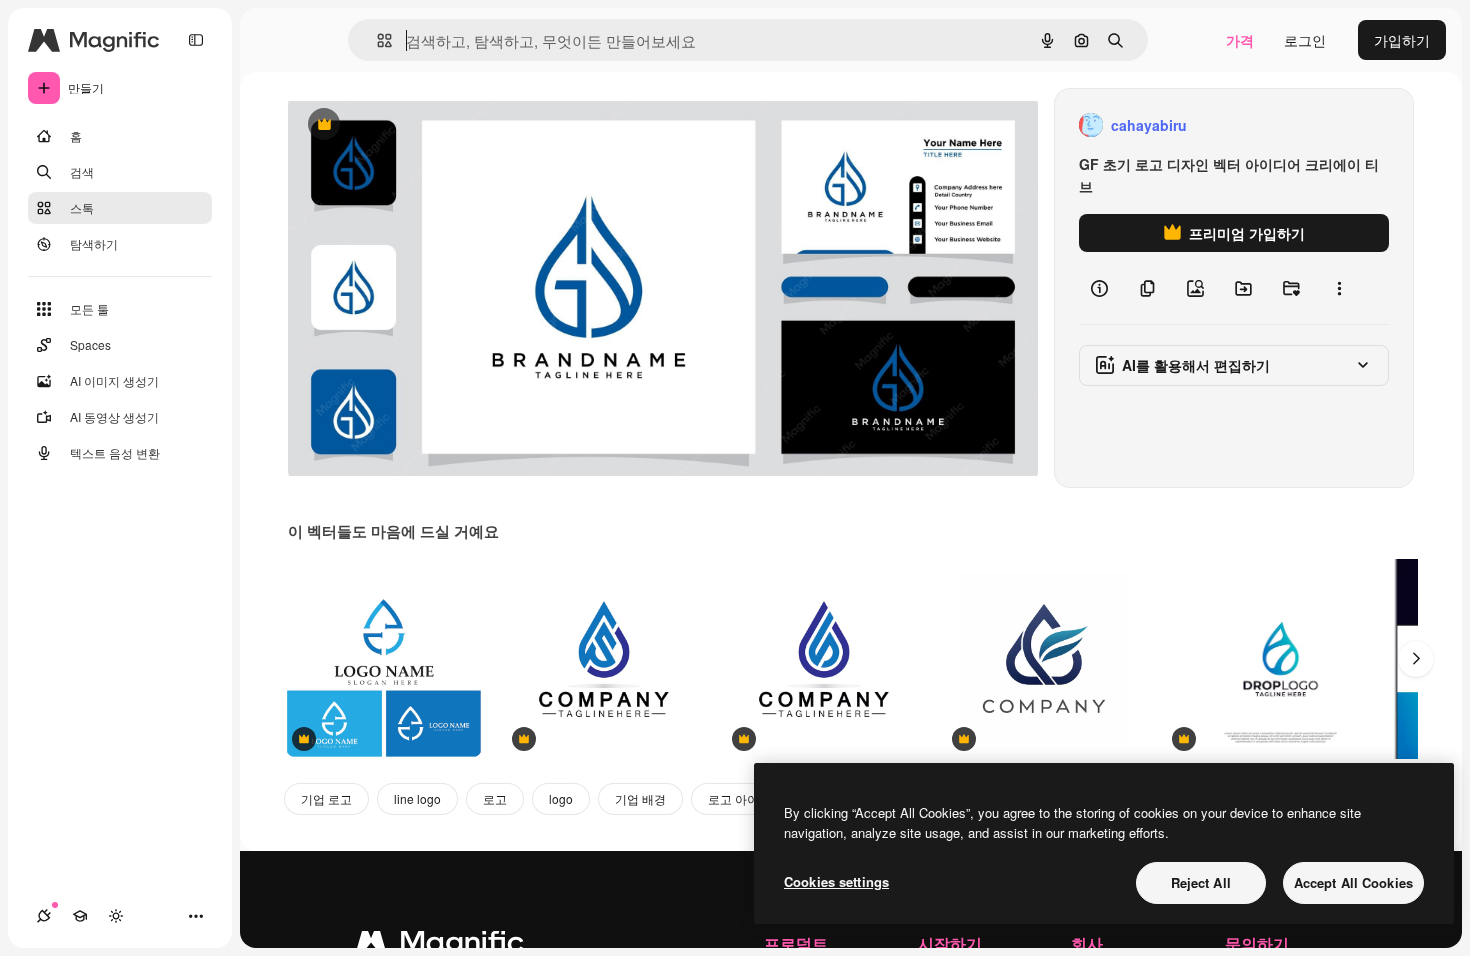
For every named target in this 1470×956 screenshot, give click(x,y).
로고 (495, 798)
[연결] (44, 916)
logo (561, 798)
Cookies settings (836, 881)
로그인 (1305, 40)
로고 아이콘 (739, 798)
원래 (403, 125)
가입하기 (1402, 40)
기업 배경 (640, 798)
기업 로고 (326, 798)
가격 (1240, 40)
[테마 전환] (116, 916)
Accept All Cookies (1353, 882)
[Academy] (80, 916)
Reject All (1201, 882)
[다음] (1416, 659)
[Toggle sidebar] (196, 40)
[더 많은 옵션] (1339, 288)
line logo (417, 798)
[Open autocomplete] (376, 40)
